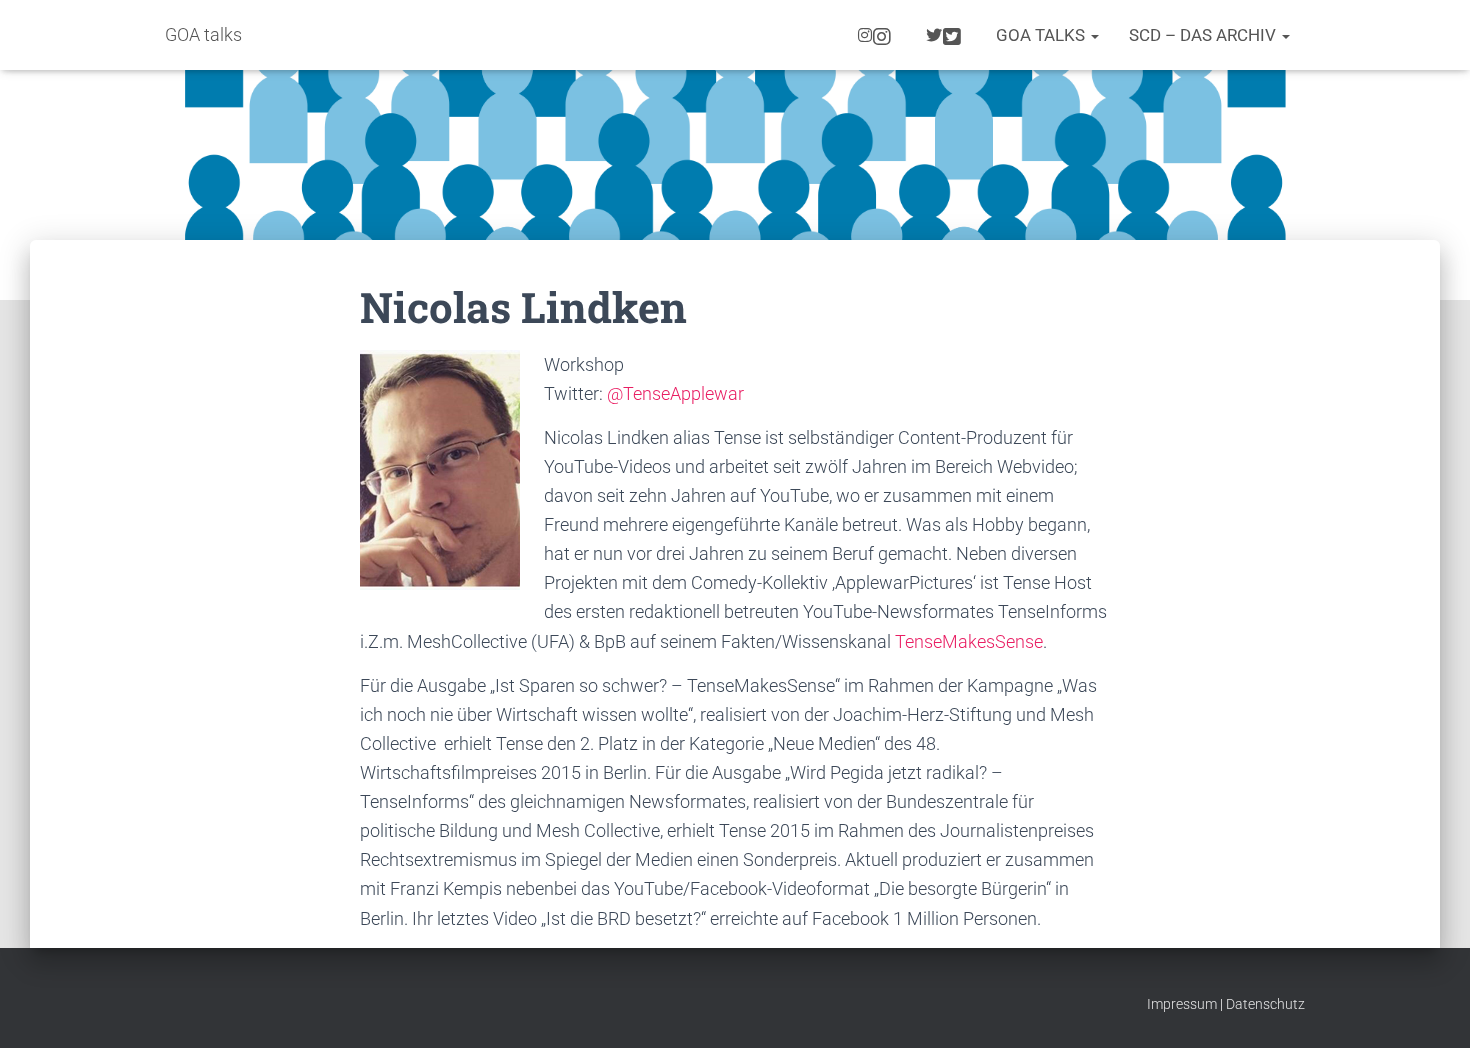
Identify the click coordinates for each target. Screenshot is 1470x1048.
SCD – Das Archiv (1204, 35)
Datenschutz (1265, 1004)
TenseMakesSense (969, 641)
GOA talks (1042, 35)
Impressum (1182, 1004)
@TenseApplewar (675, 393)
